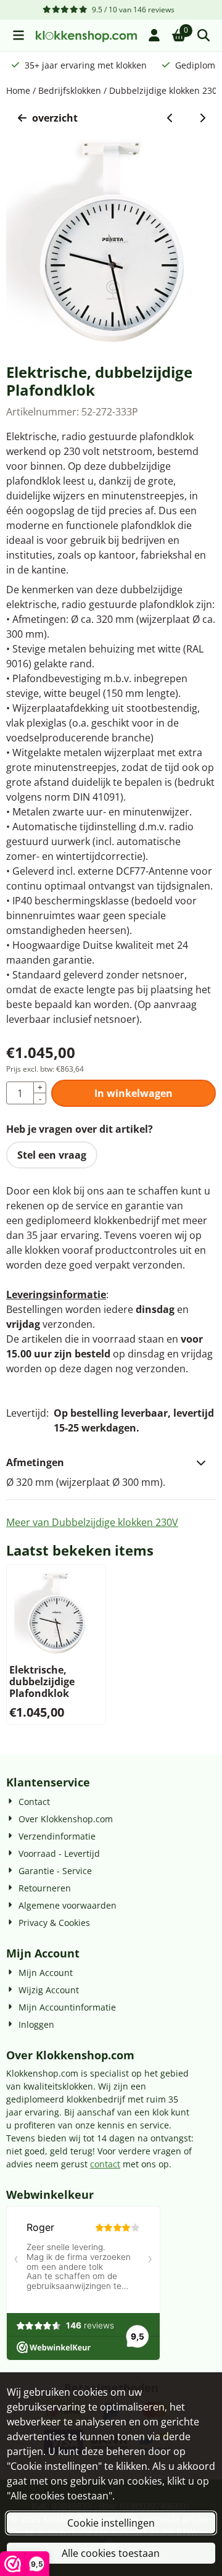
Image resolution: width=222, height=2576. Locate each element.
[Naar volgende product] (202, 118)
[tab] (111, 1462)
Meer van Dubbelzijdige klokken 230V (92, 1522)
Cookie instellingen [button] (111, 2523)
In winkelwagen (134, 1093)
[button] (18, 35)
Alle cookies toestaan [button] (111, 2553)
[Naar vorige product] (170, 118)
